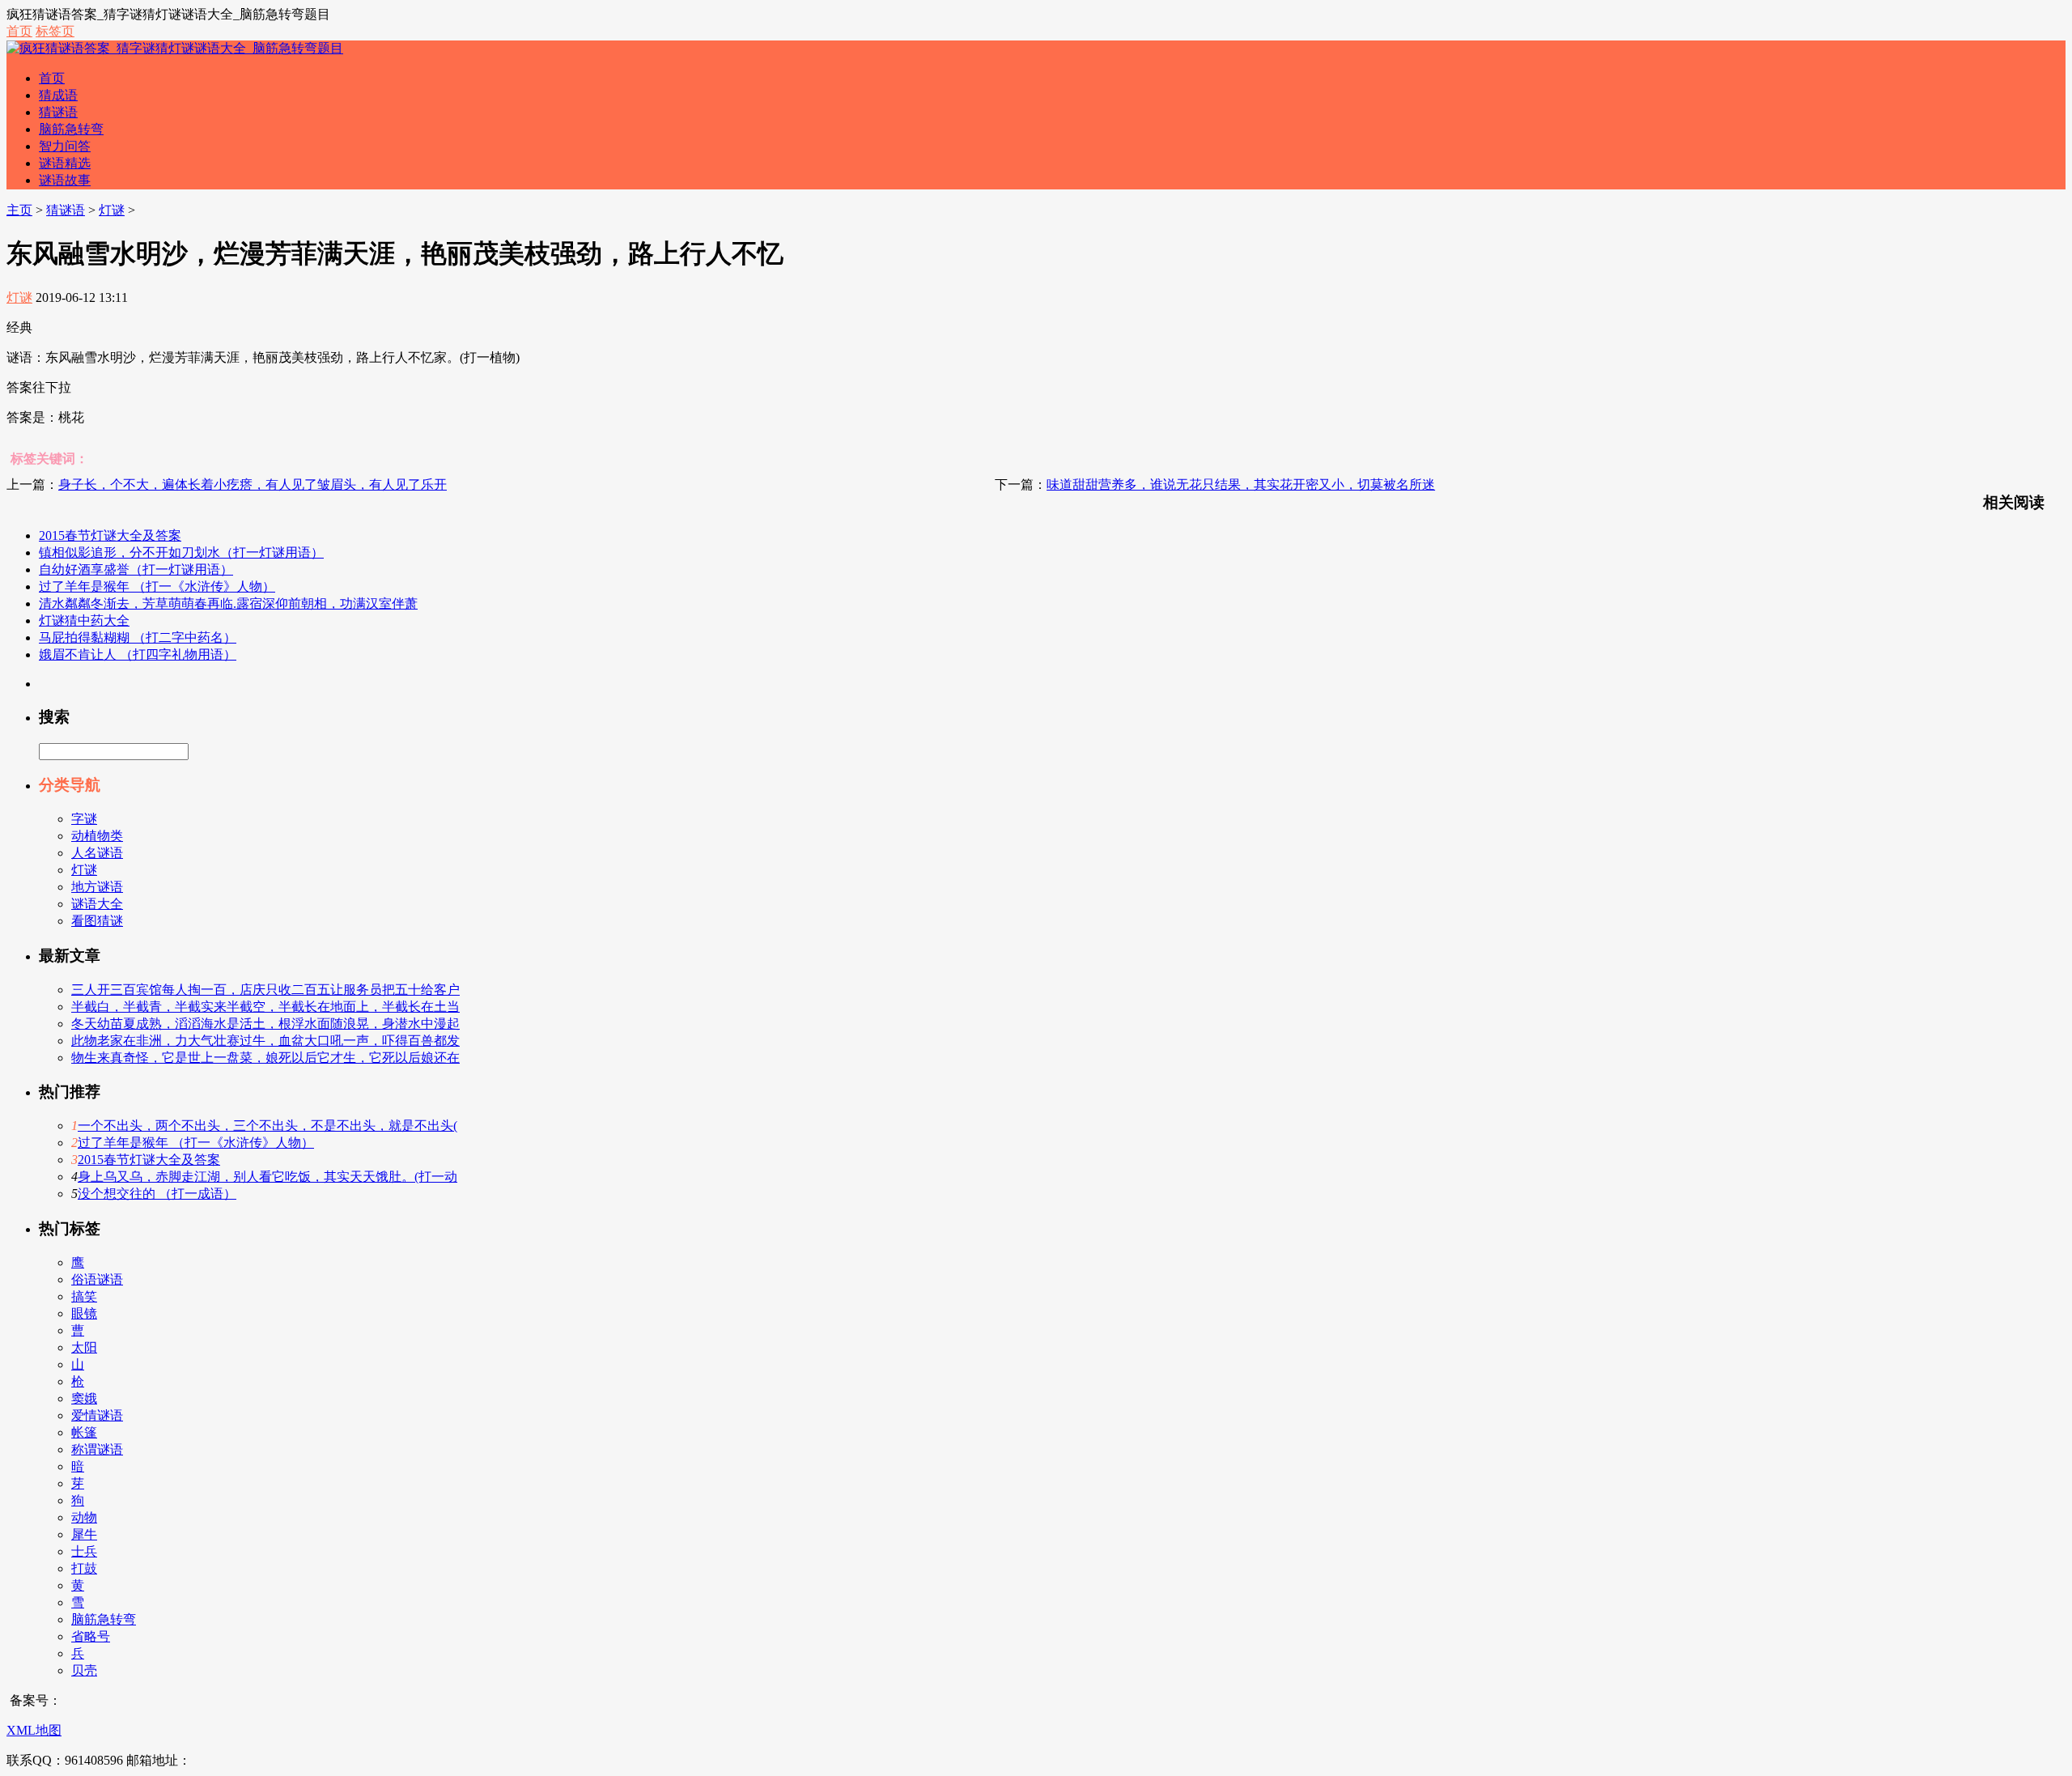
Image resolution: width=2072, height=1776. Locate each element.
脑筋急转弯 (71, 129)
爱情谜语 (97, 1415)
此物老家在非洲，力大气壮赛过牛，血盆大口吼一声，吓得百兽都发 (265, 1041)
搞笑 (84, 1296)
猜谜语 (58, 112)
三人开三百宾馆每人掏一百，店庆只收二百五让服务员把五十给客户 (265, 990)
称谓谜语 (97, 1449)
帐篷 (84, 1432)
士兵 (84, 1551)
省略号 (91, 1636)
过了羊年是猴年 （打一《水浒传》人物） (157, 586)
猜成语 (58, 95)
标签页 (55, 31)
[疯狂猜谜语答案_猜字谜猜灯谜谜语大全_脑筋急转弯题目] (175, 48)
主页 (19, 210)
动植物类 (97, 836)
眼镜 (84, 1313)
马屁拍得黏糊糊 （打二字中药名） (138, 637)
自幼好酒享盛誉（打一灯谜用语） (136, 569)
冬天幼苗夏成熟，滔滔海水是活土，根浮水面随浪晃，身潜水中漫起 (265, 1024)
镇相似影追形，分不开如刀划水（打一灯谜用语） (181, 552)
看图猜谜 (97, 921)
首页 (19, 31)
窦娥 (84, 1398)
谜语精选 (65, 163)
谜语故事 (65, 180)
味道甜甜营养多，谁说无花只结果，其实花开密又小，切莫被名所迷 (1241, 484)
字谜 (84, 819)
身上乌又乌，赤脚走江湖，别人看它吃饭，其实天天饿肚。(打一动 (267, 1177)
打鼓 (84, 1568)
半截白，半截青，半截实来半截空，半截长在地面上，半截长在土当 (265, 1007)
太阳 (84, 1347)
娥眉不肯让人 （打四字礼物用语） (138, 654)
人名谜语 (97, 853)
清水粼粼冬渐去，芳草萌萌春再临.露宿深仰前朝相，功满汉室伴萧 (228, 603)
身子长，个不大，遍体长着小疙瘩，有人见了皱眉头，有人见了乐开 (253, 484)
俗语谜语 (97, 1279)
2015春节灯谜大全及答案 (110, 535)
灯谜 (112, 210)
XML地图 (34, 1730)
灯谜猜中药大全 (84, 620)
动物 (84, 1517)
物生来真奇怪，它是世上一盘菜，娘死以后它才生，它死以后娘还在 (265, 1058)
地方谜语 (97, 887)
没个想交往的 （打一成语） (157, 1194)
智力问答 (65, 146)
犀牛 (84, 1534)
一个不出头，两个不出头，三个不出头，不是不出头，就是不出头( (267, 1126)
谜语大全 (97, 904)
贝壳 (84, 1670)
